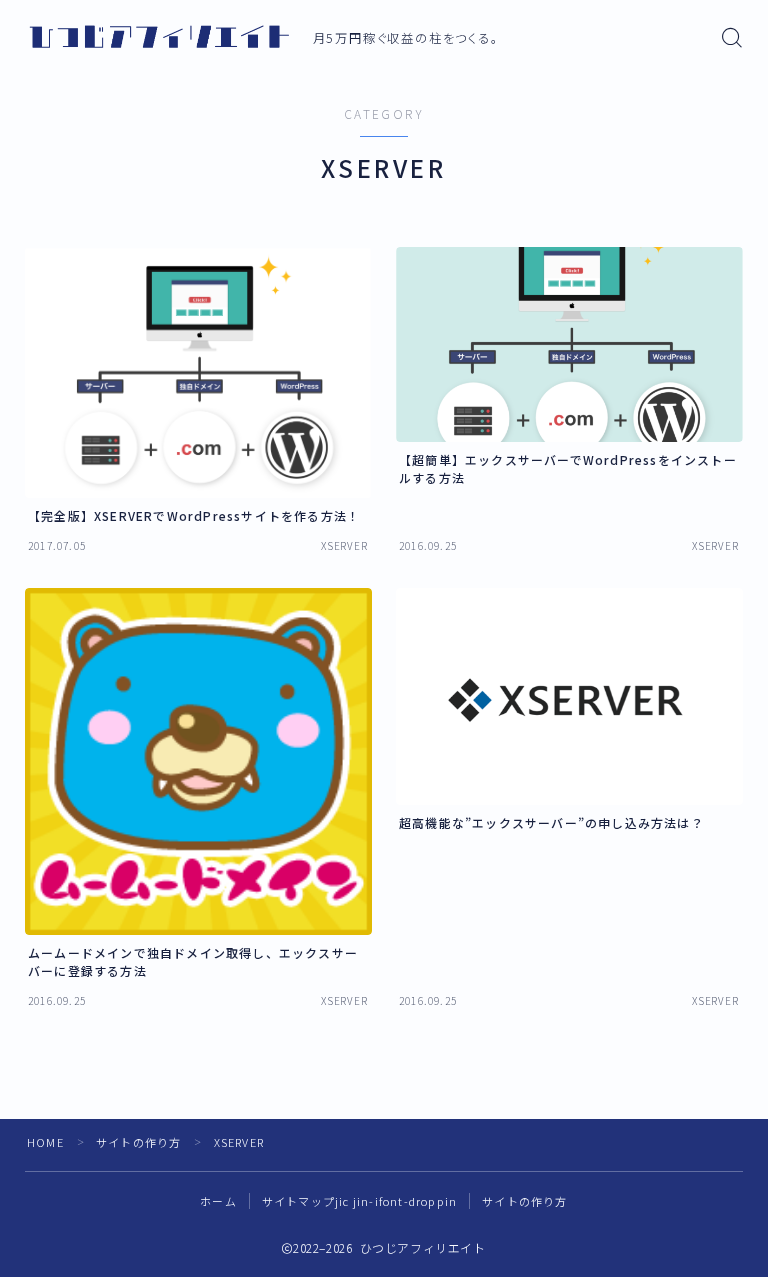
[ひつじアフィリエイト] (159, 37)
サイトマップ (359, 1201)
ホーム (218, 1201)
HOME (45, 1142)
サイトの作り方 (138, 1142)
